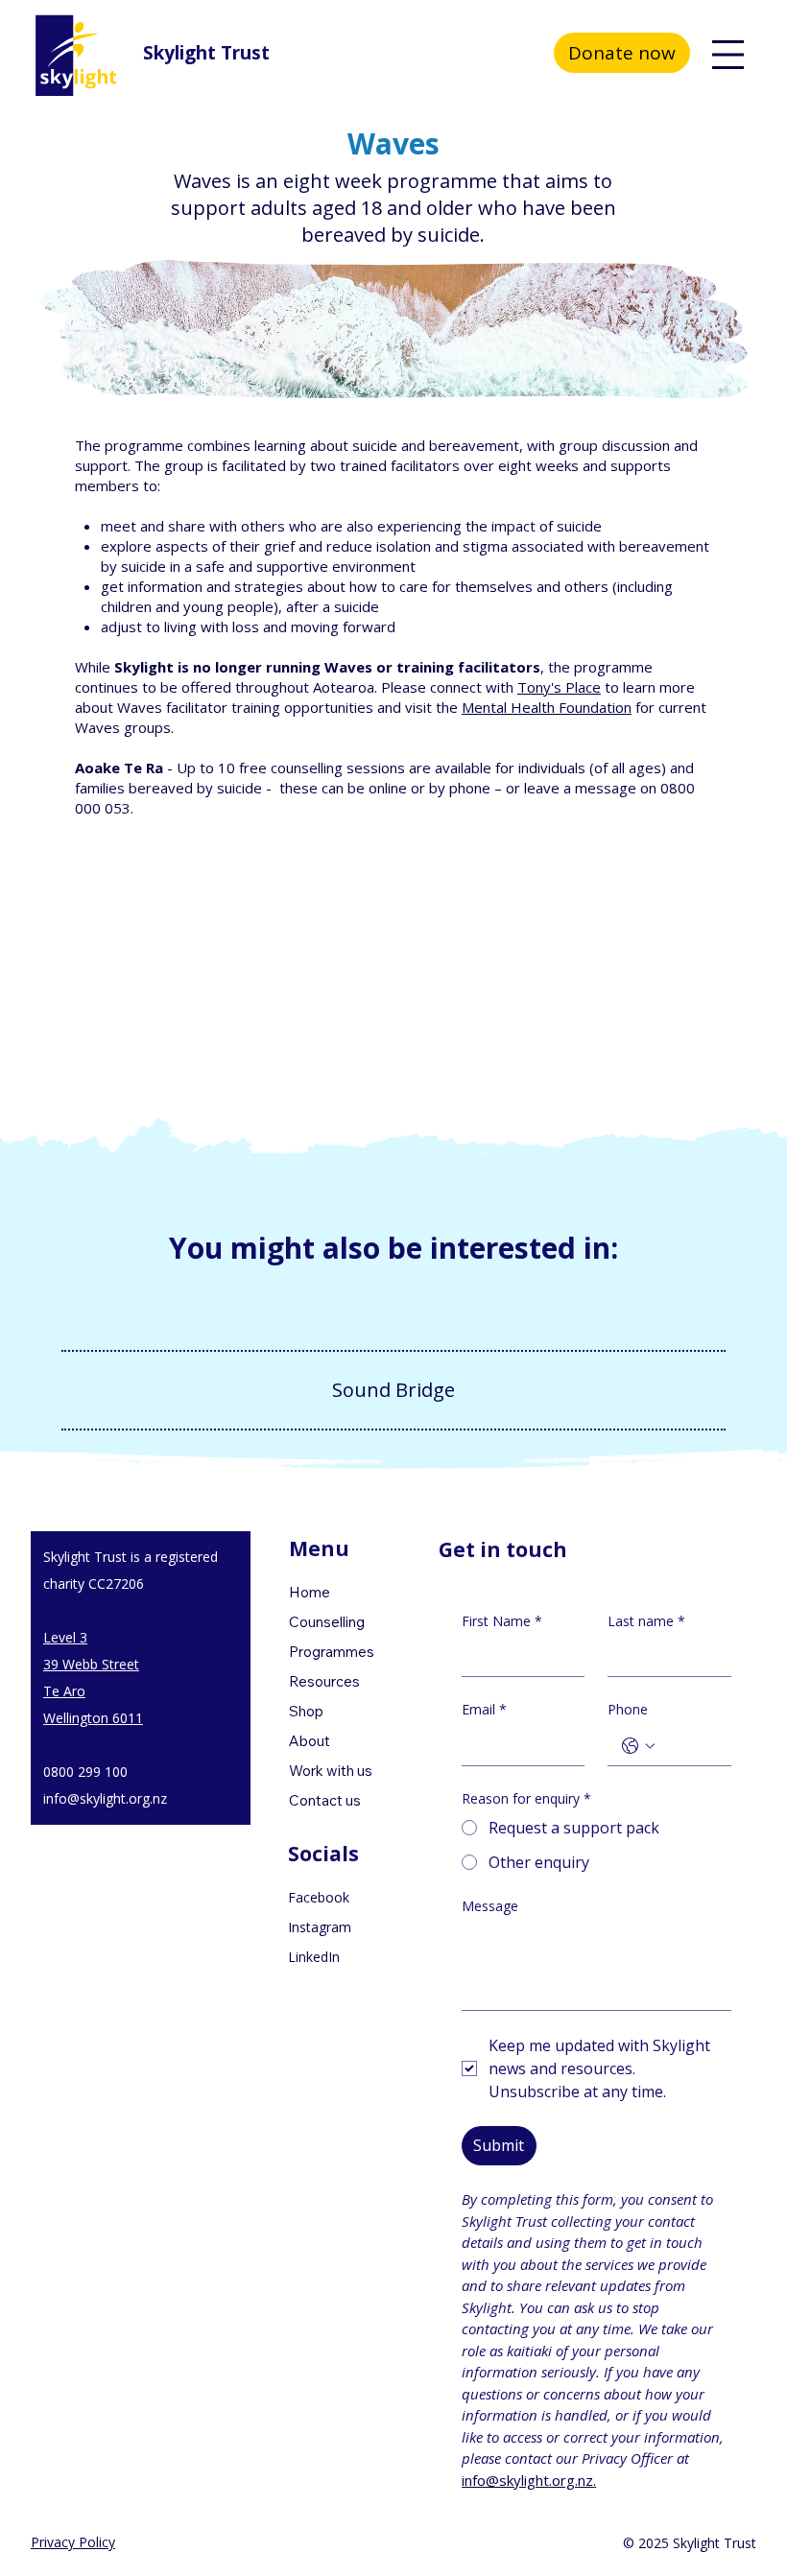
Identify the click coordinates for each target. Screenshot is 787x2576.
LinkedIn (314, 1957)
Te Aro (64, 1691)
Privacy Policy (73, 2542)
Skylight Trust (206, 53)
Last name (646, 1621)
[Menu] (728, 55)
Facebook (319, 1897)
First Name (502, 1621)
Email (484, 1709)
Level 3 (65, 1637)
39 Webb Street (91, 1664)
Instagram (320, 1927)
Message (490, 1906)
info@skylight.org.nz (105, 1798)
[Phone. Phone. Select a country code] (638, 1746)
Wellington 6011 (93, 1718)
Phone (628, 1709)
